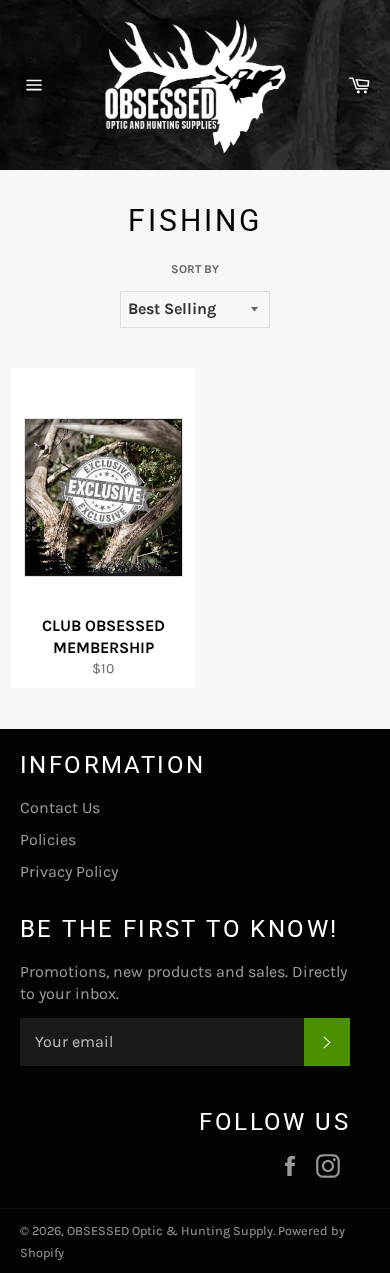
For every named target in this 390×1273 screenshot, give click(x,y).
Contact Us (60, 807)
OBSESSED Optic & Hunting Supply (170, 1230)
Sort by (195, 269)
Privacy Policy (69, 871)
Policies (48, 839)
